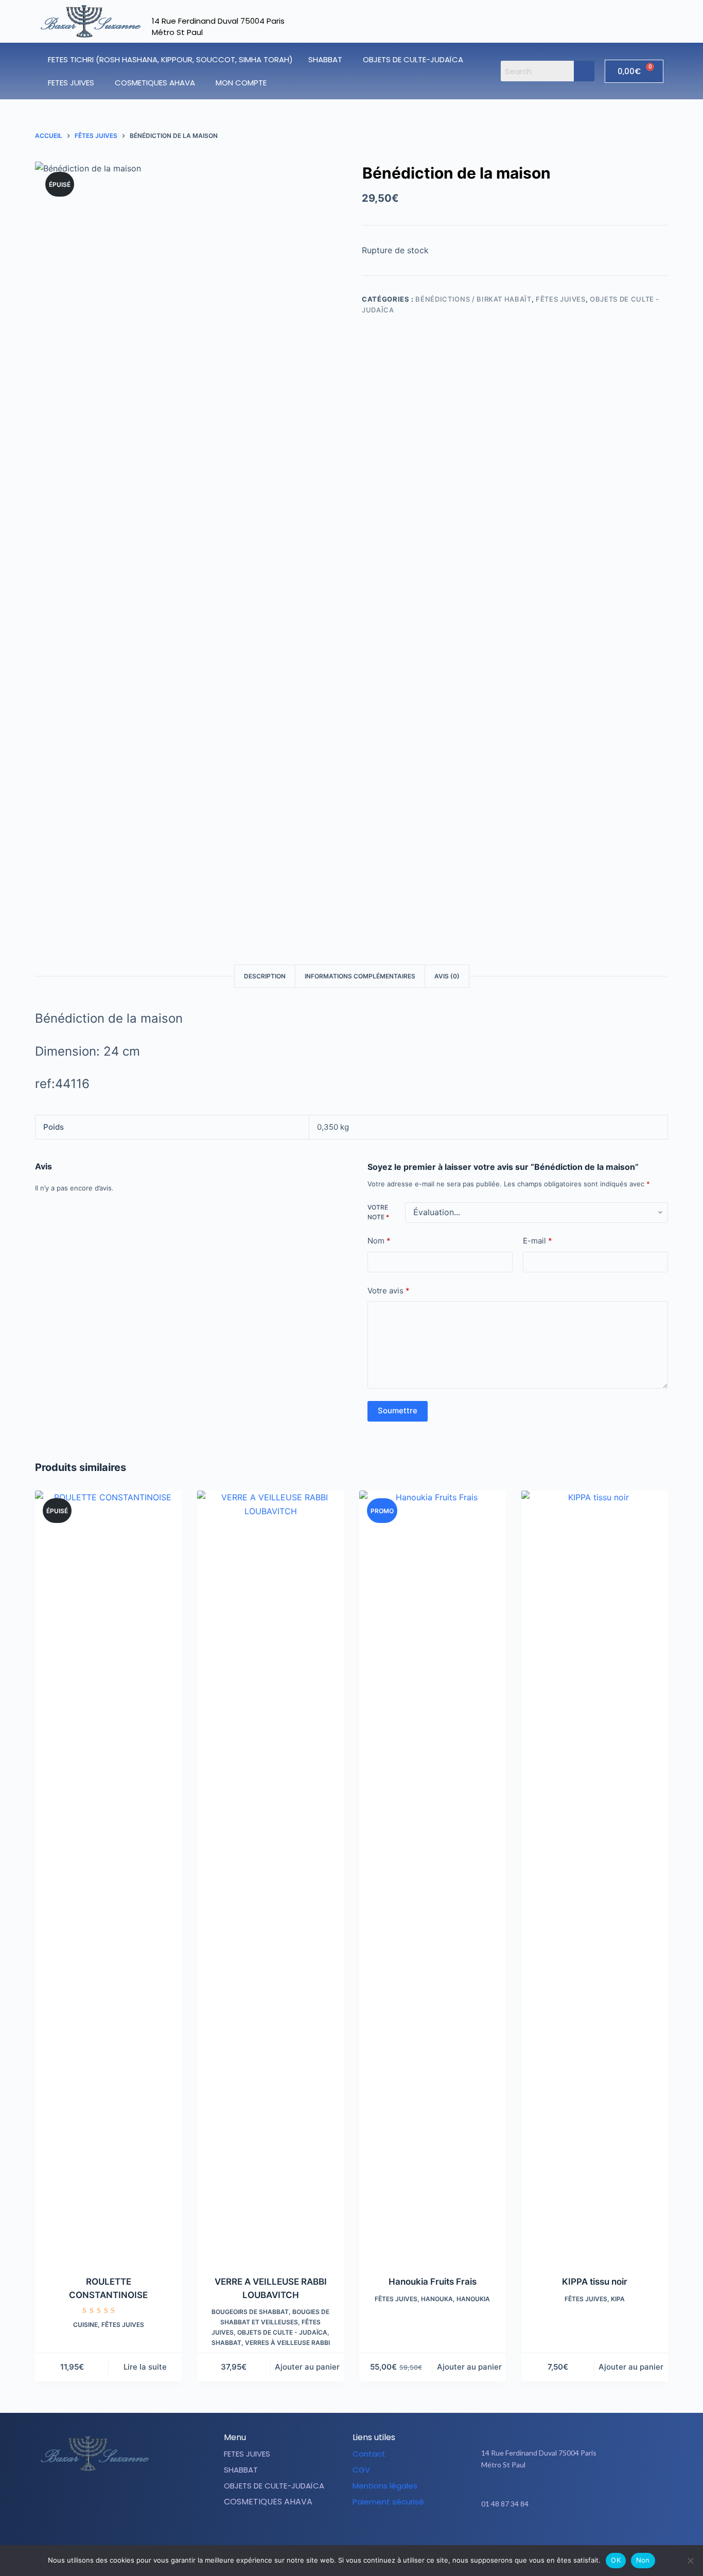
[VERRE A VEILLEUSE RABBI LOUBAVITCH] (270, 1877)
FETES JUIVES (71, 83)
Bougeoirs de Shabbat (250, 2312)
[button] (328, 59)
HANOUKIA (473, 2299)
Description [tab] (265, 976)
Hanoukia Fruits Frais (433, 2282)
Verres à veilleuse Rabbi (287, 2343)
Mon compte (241, 83)
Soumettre (398, 1411)
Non (643, 2560)
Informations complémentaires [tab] (360, 976)
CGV (361, 2470)
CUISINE (85, 2325)
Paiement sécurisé (388, 2502)
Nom (379, 1241)
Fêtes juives (561, 299)
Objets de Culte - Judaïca (282, 2332)
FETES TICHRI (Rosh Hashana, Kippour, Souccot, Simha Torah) (170, 59)
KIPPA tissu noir (595, 2282)
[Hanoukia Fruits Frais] (433, 1877)
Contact (369, 2454)
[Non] (690, 2561)
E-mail (538, 1241)
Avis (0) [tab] (447, 976)
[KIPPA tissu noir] (595, 1877)
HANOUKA (437, 2299)
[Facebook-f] (551, 2536)
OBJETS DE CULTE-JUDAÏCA (413, 59)
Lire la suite (145, 2367)
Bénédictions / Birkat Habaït (473, 299)
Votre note (378, 1212)
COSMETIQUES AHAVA (155, 83)
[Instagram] (577, 2536)
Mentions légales (385, 2486)
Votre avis (389, 1291)
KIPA (618, 2299)
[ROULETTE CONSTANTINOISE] (108, 1877)
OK (616, 2560)
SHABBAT (325, 59)
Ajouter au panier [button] (307, 2367)
